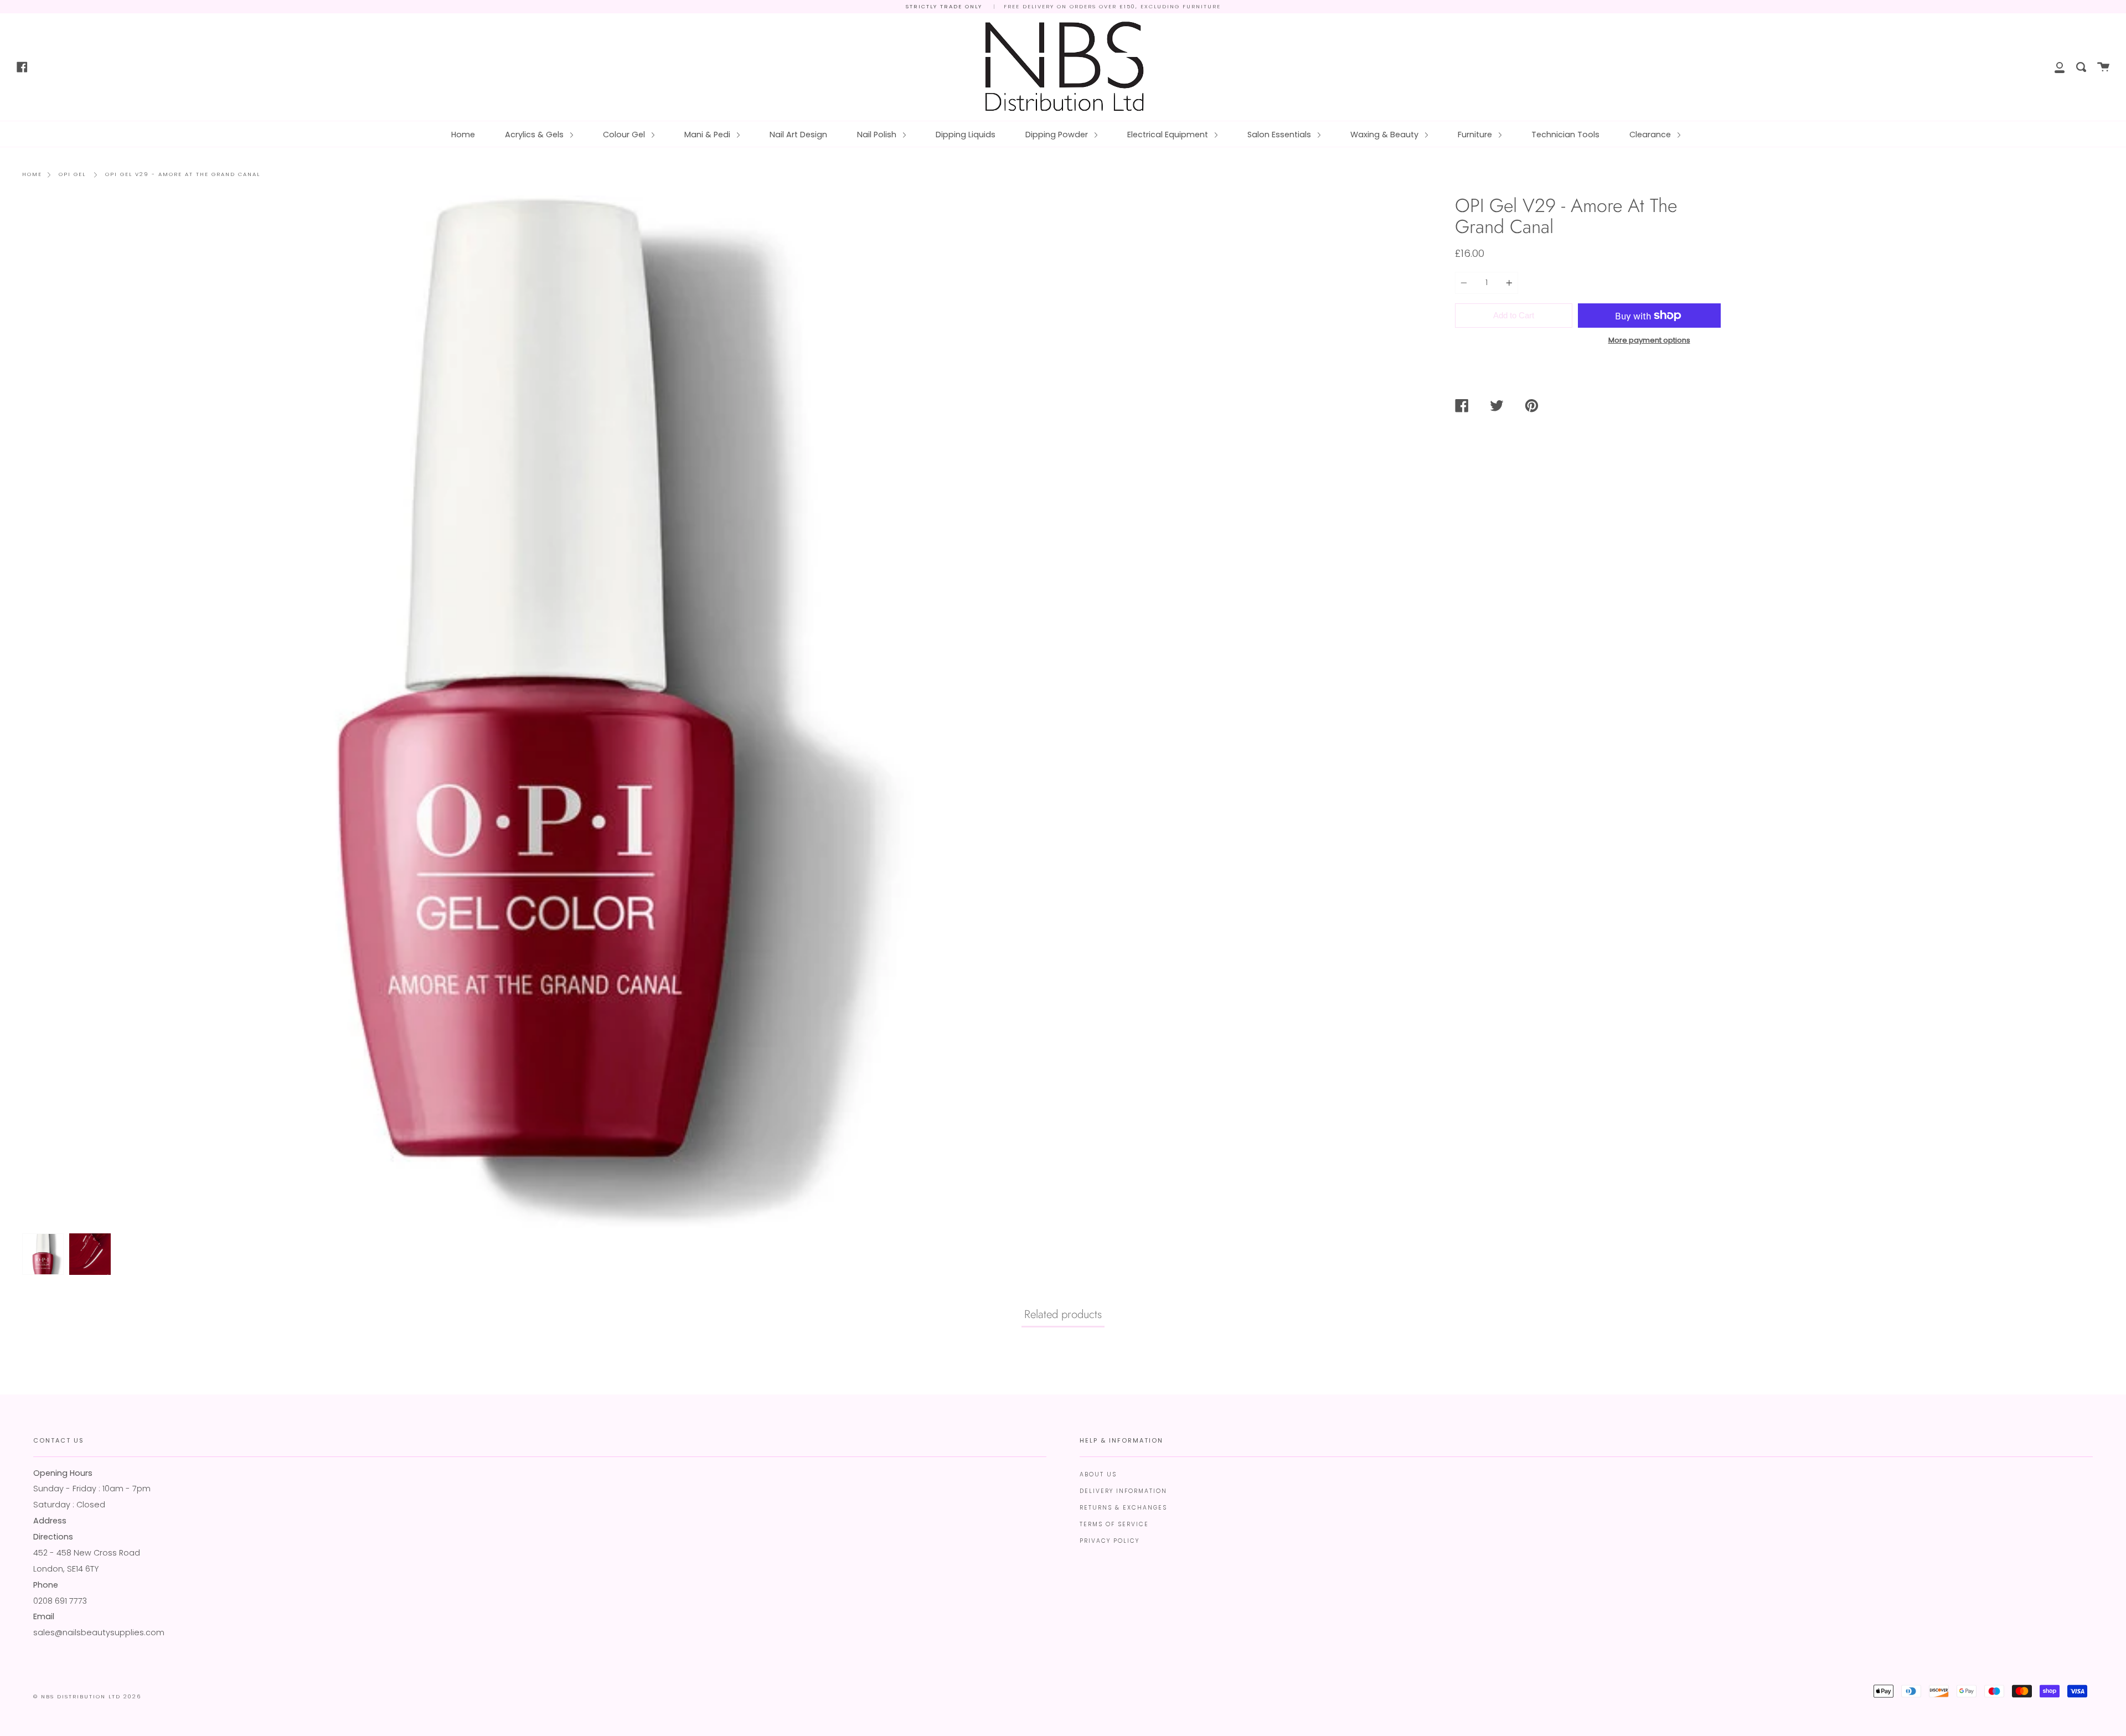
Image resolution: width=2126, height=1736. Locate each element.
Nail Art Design (798, 135)
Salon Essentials (1280, 135)
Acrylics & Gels (535, 135)
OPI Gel (72, 174)
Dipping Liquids (966, 135)
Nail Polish (878, 135)
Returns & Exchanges (1123, 1508)
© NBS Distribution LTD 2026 (87, 1696)
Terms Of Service (1114, 1524)
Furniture (1476, 135)
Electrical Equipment (1169, 135)
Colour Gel (625, 135)
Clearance (1651, 135)
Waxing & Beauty (1385, 135)
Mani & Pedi (708, 135)
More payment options (1649, 340)
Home (463, 135)
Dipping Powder (1058, 135)
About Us (1098, 1474)
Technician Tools (1565, 135)
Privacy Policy (1110, 1541)
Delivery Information (1123, 1491)
